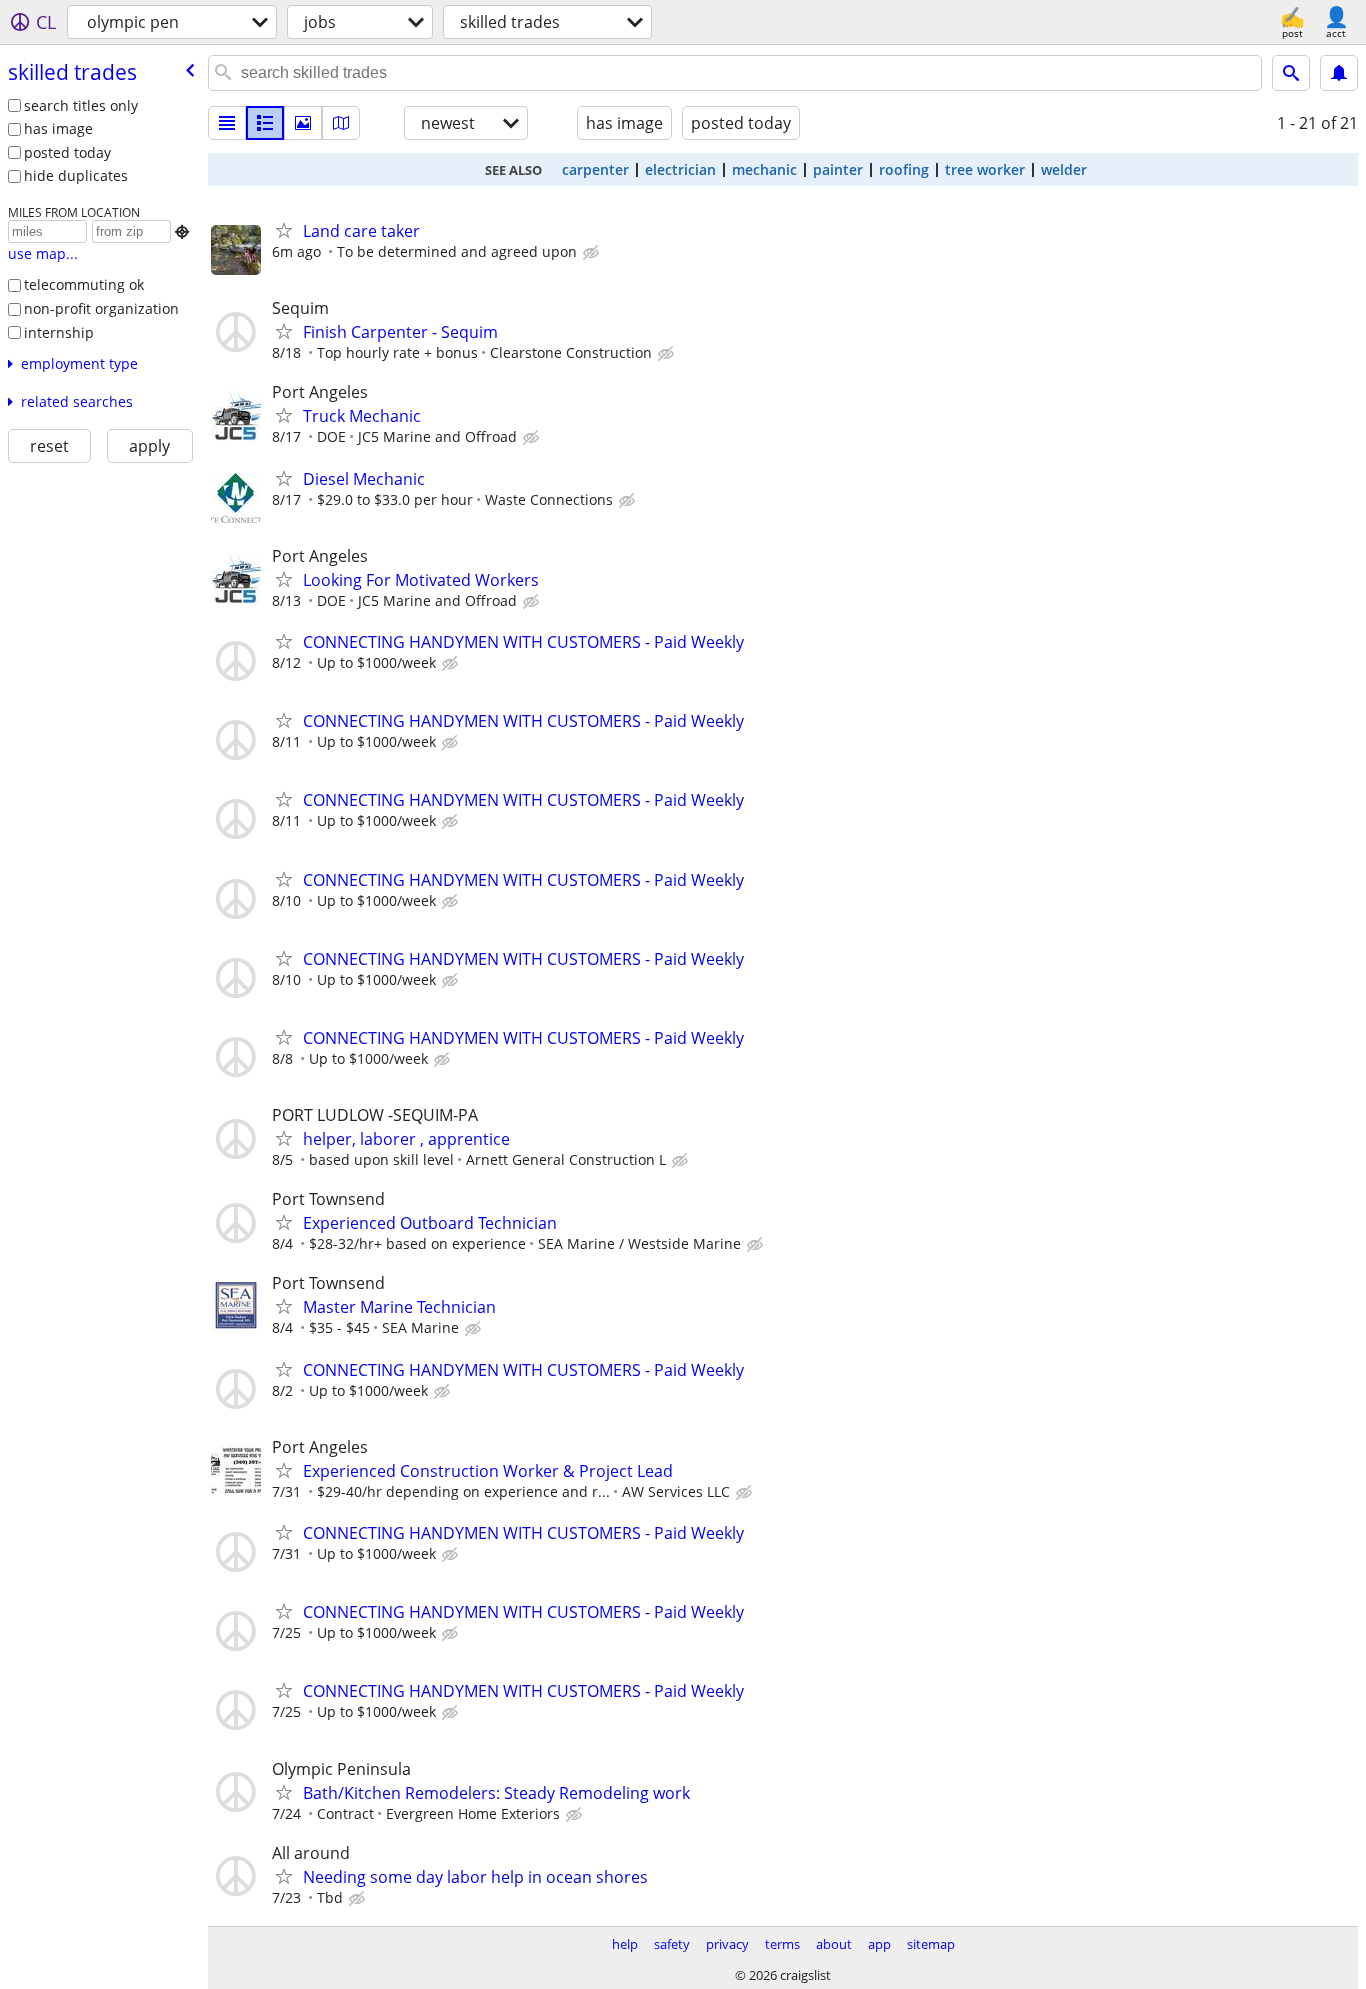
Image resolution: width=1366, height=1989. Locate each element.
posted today (67, 152)
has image (58, 128)
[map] (341, 123)
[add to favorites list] (284, 230)
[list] (227, 123)
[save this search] (1339, 73)
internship (59, 332)
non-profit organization (101, 308)
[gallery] (303, 123)
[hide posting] (593, 253)
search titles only (81, 105)
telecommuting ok (84, 284)
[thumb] (265, 123)
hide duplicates (76, 175)
